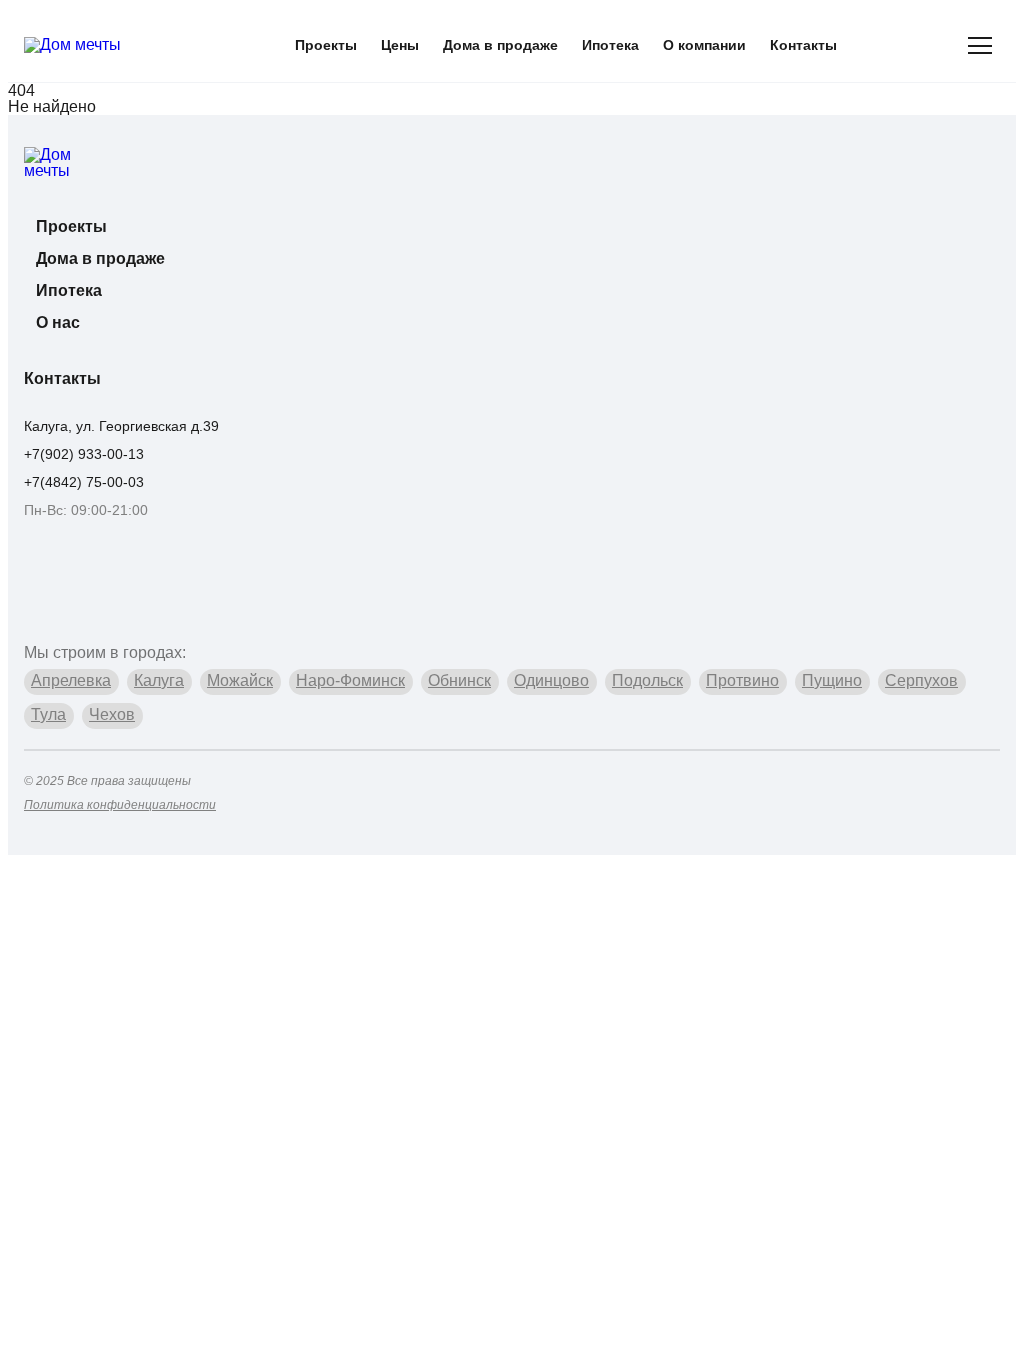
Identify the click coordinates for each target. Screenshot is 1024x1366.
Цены (400, 45)
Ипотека (610, 45)
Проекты (326, 45)
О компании (704, 45)
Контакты (803, 45)
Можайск (240, 680)
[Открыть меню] (980, 45)
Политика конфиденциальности (120, 805)
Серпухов (921, 680)
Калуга (159, 680)
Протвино (742, 680)
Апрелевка (71, 680)
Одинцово (551, 680)
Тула (48, 714)
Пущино (832, 680)
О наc (58, 322)
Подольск (647, 680)
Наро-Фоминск (350, 680)
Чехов (112, 714)
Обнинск (459, 680)
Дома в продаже (500, 45)
